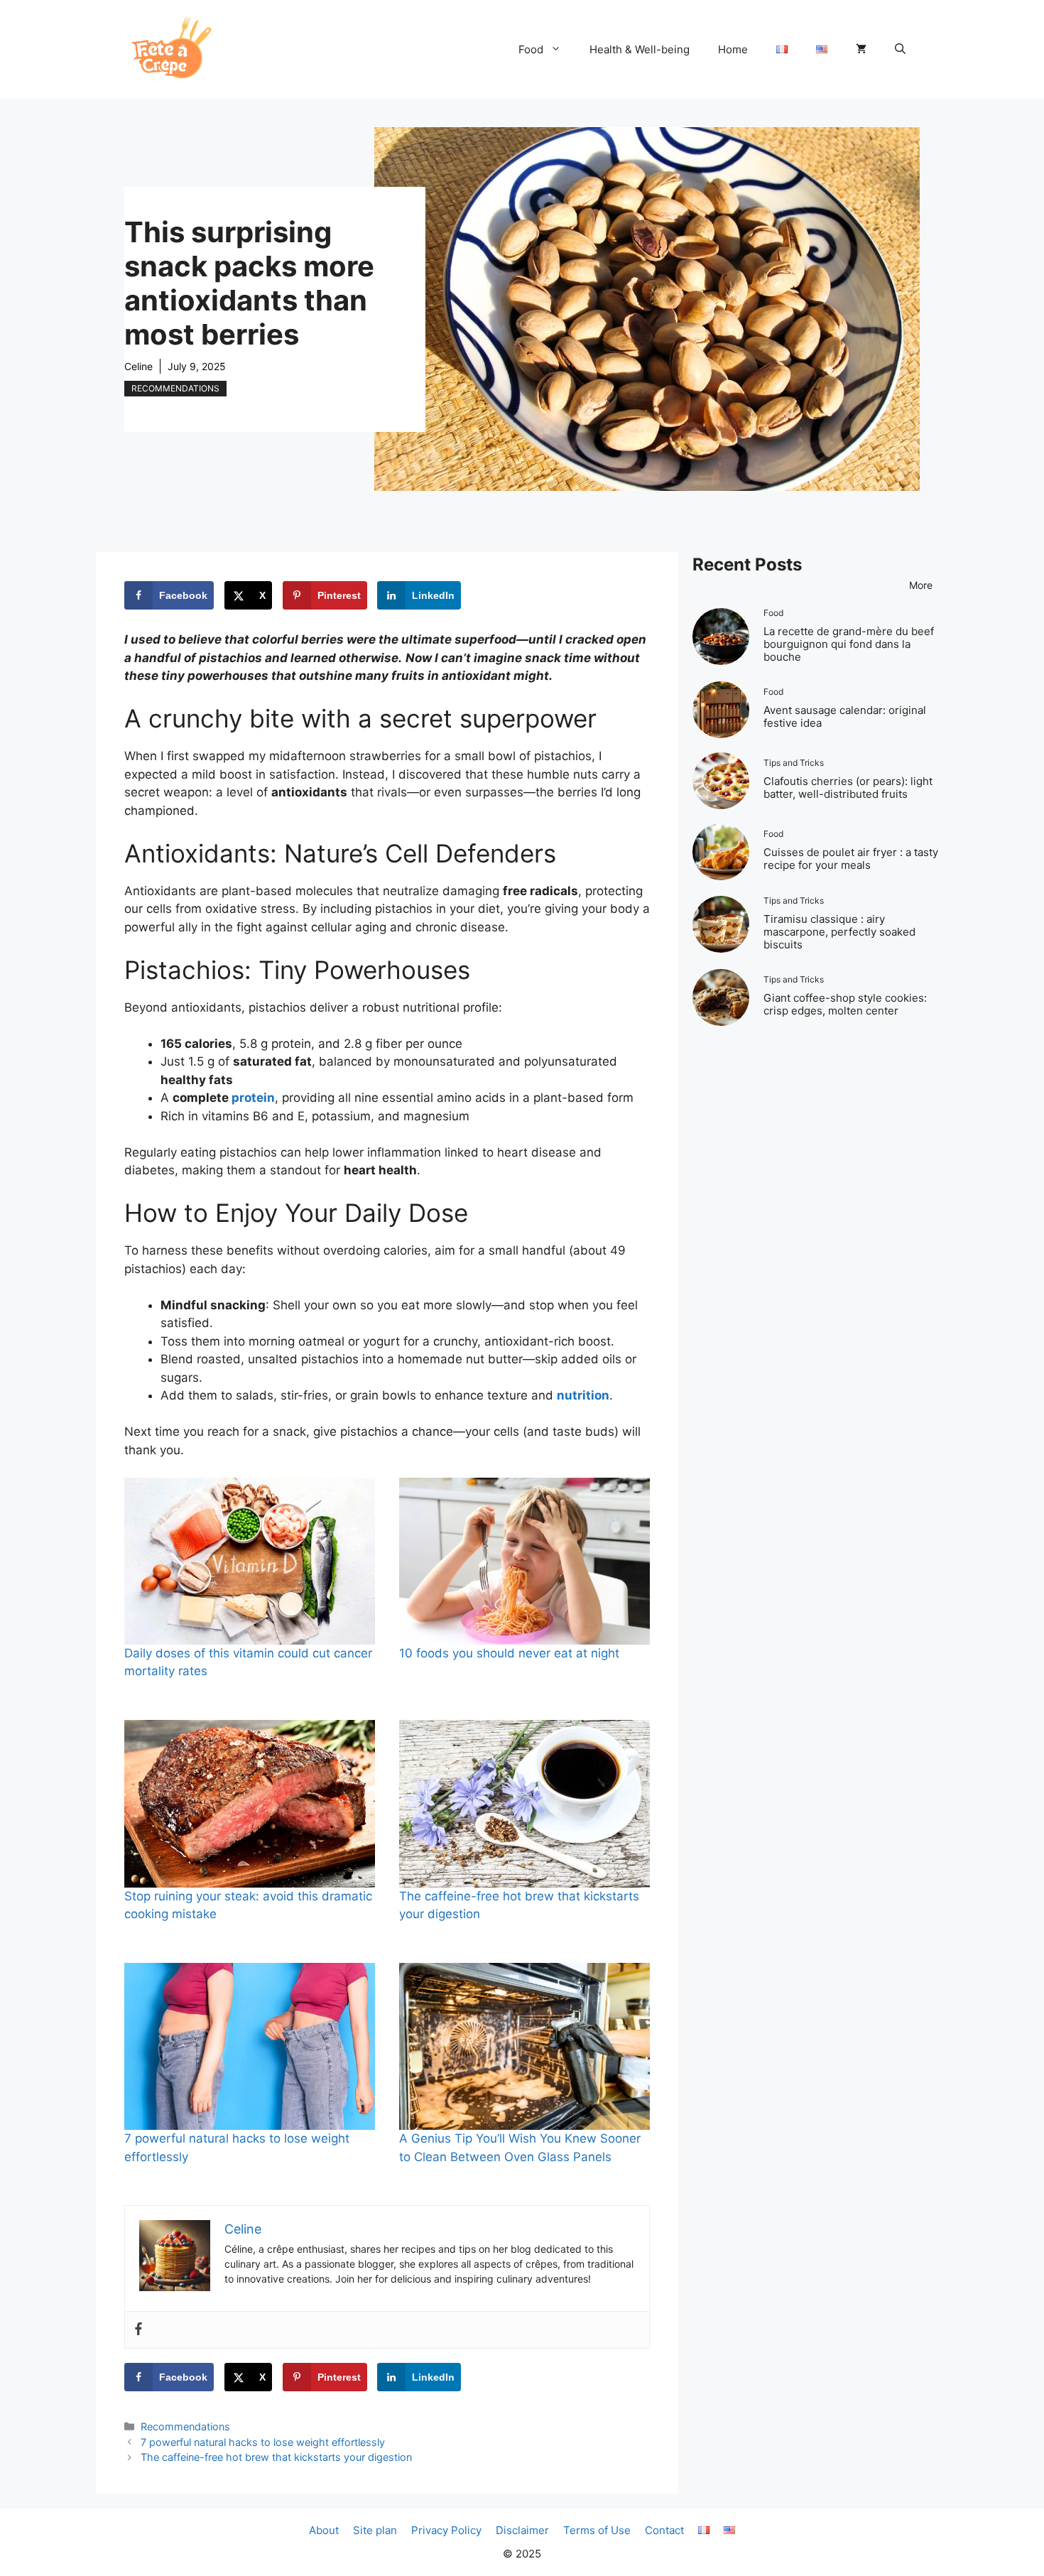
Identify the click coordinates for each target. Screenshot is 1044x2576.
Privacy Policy (446, 2530)
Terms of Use (597, 2530)
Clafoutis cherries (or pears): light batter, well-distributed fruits (848, 788)
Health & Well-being (640, 49)
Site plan (375, 2530)
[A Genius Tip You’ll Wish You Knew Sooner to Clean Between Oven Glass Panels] (524, 2046)
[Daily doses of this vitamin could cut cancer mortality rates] (250, 1561)
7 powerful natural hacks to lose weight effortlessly (263, 2442)
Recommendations (175, 388)
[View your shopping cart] (861, 50)
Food (531, 49)
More (921, 585)
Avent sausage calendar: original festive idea (845, 716)
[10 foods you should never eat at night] (524, 1561)
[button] (900, 50)
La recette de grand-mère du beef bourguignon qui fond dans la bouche (849, 644)
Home (733, 49)
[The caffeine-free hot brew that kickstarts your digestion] (524, 1803)
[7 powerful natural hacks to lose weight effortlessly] (250, 2046)
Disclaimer (522, 2530)
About (324, 2530)
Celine (138, 366)
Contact (664, 2530)
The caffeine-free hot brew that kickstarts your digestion (276, 2457)
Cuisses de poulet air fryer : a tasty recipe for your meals (851, 859)
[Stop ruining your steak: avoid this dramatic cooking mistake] (250, 1803)
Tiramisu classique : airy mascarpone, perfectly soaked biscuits (839, 932)
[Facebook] (138, 2330)
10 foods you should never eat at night (509, 1653)
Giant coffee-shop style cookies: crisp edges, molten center (845, 1004)
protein (253, 1098)
